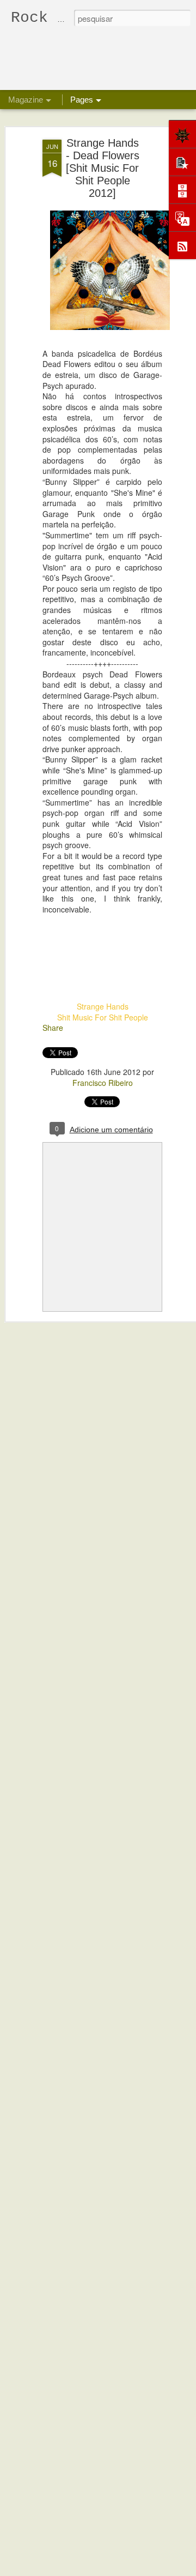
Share (53, 1028)
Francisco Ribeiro (103, 1083)
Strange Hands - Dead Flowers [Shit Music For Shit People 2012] (103, 168)
